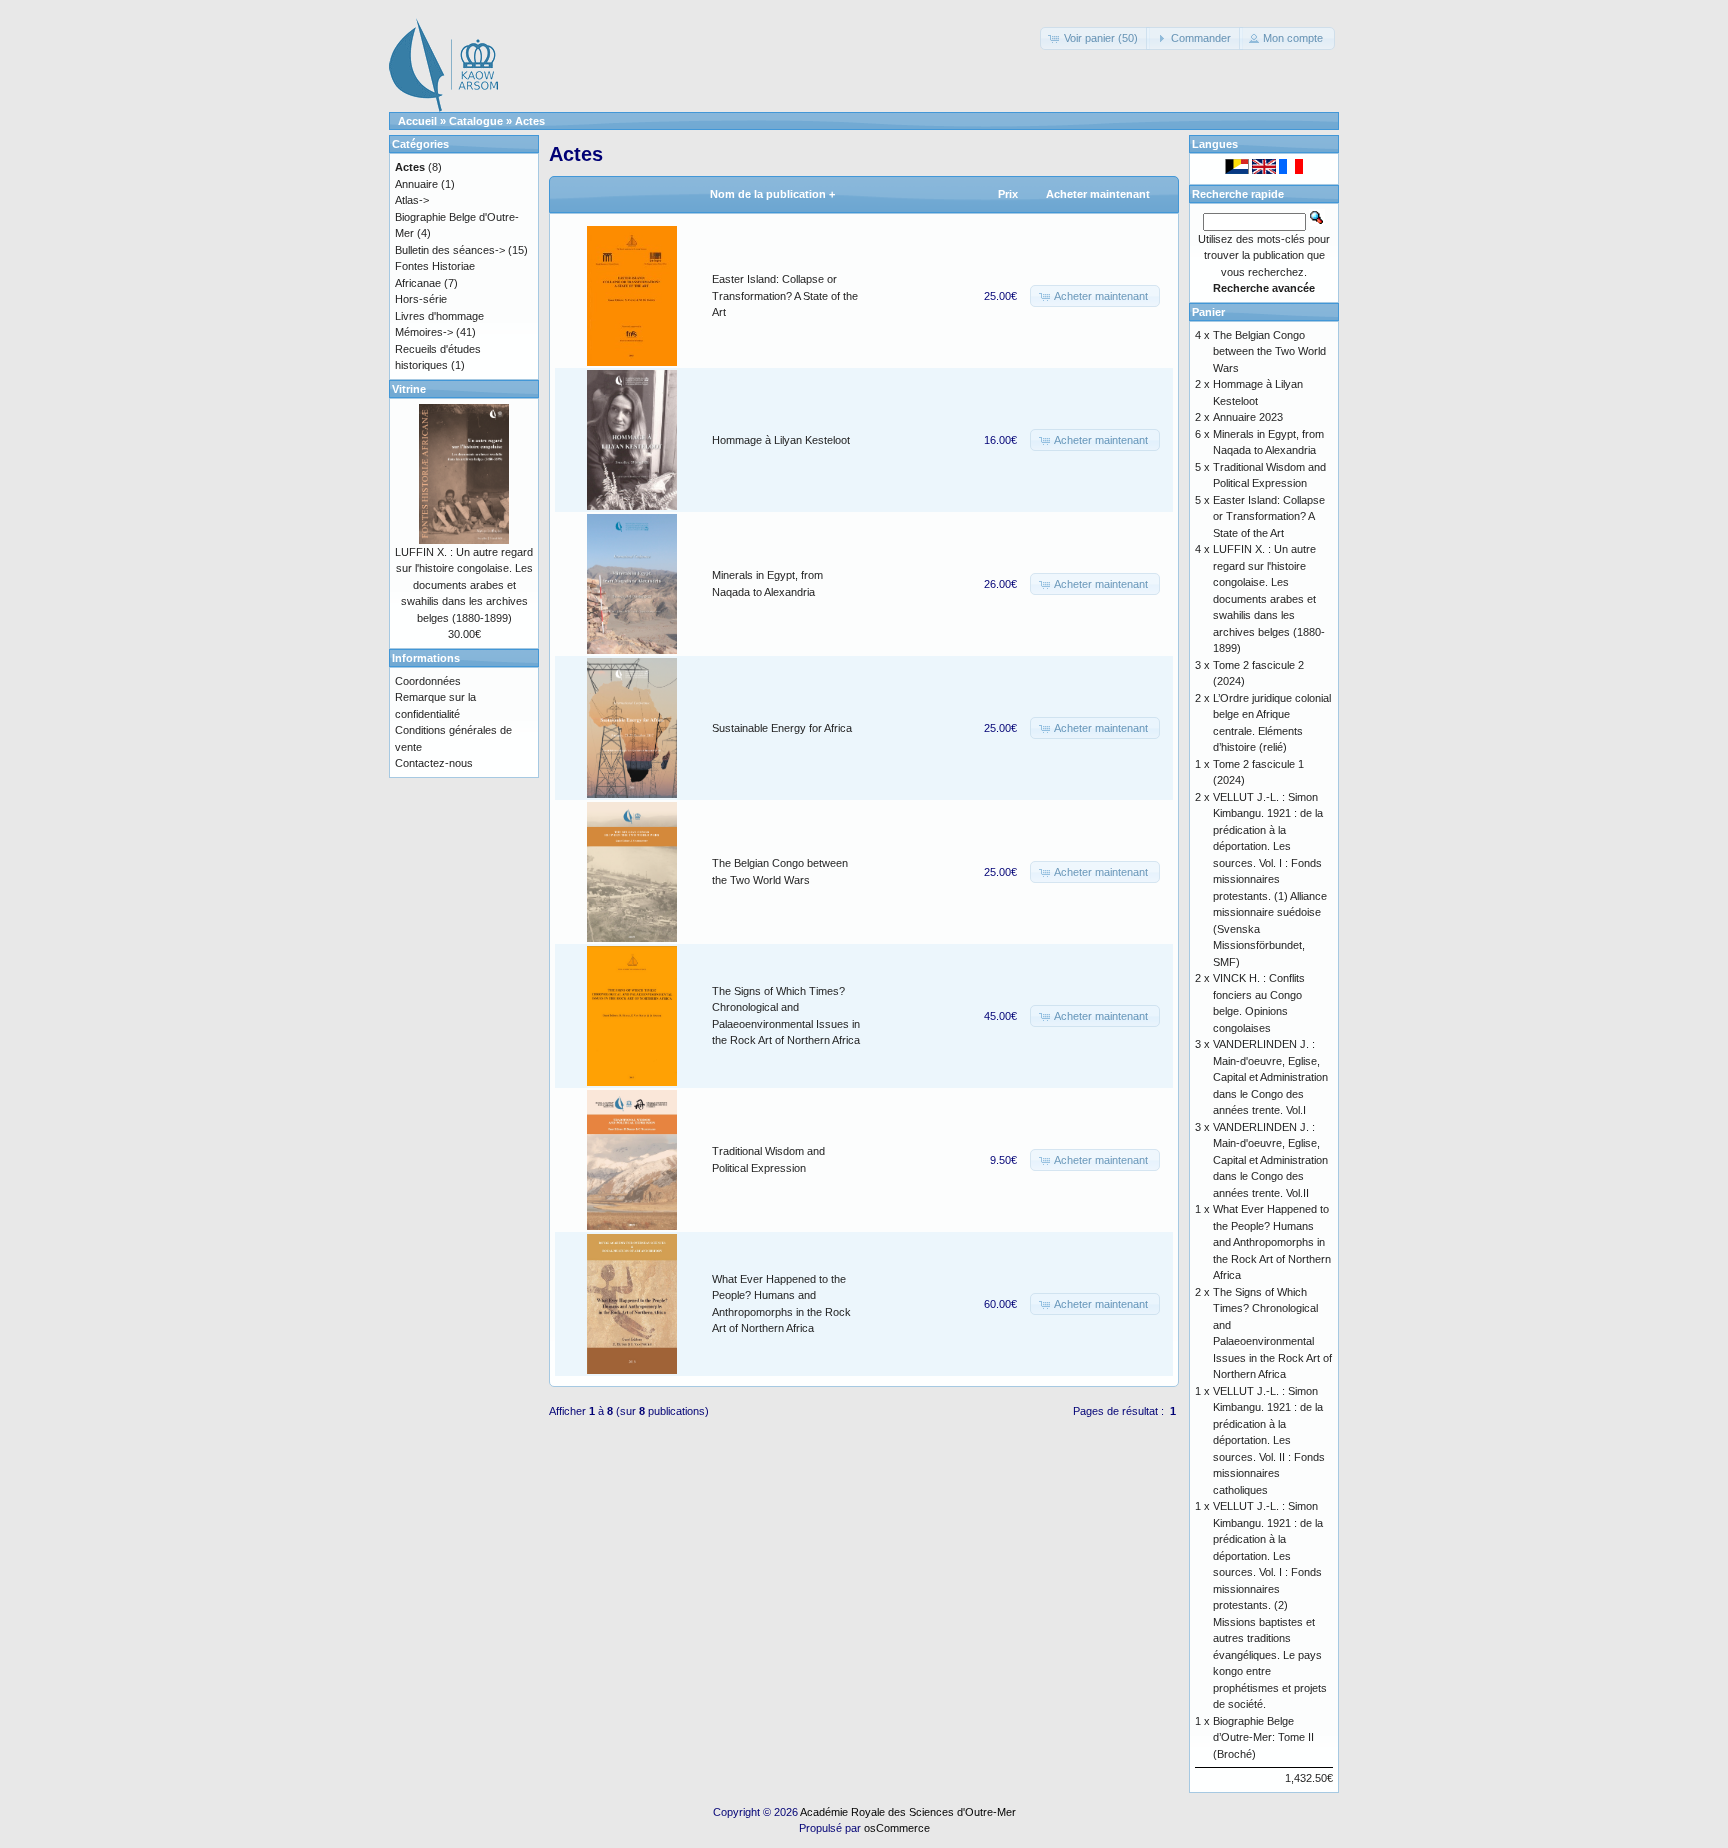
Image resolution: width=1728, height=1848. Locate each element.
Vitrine (409, 389)
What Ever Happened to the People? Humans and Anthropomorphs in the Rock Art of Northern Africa (1272, 1242)
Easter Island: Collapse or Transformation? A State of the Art (785, 295)
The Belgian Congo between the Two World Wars (1269, 351)
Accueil (417, 121)
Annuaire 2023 (1248, 417)
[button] (1095, 38)
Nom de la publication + (772, 194)
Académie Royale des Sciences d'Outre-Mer (908, 1812)
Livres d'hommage (439, 316)
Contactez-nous (434, 763)
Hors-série (421, 299)
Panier (1208, 312)
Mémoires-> (424, 332)
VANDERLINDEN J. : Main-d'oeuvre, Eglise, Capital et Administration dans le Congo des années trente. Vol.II (1270, 1160)
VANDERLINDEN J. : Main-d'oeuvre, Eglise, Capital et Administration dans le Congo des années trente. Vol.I (1270, 1077)
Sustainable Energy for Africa (782, 728)
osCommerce (897, 1828)
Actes (530, 121)
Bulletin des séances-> (450, 250)
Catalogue (476, 121)
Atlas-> (412, 200)
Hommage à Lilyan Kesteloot (781, 440)
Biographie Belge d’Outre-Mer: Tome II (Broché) (1263, 1737)
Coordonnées (428, 681)
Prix (1008, 194)
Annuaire (416, 184)
